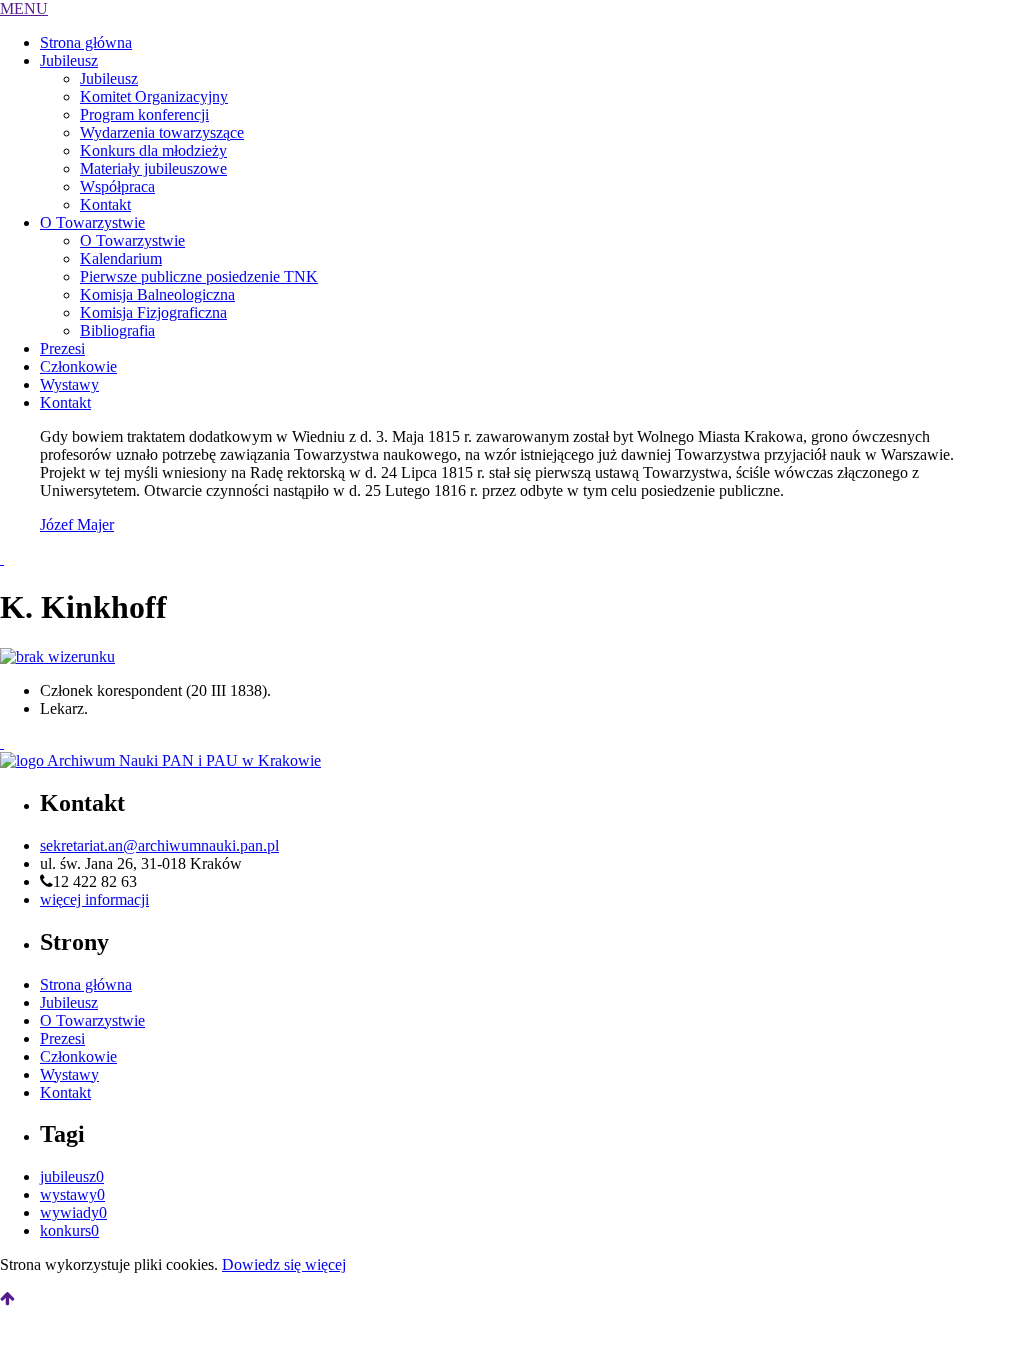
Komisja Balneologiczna (157, 294)
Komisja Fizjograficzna (153, 312)
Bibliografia (117, 330)
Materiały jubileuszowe (153, 168)
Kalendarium (121, 258)
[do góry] (7, 1298)
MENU (24, 8)
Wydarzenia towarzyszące (162, 132)
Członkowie (78, 366)
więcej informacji (94, 899)
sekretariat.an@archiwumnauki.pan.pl (159, 845)
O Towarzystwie (92, 222)
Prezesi (62, 348)
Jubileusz (69, 60)
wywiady (73, 1212)
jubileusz (72, 1176)
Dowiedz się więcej (284, 1264)
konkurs (69, 1230)
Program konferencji (144, 114)
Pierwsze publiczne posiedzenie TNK (199, 276)
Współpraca (117, 186)
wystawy (72, 1194)
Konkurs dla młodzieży (153, 150)
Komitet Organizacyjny (154, 96)
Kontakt (105, 204)
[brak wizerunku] (57, 656)
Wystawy (69, 384)
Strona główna (86, 42)
